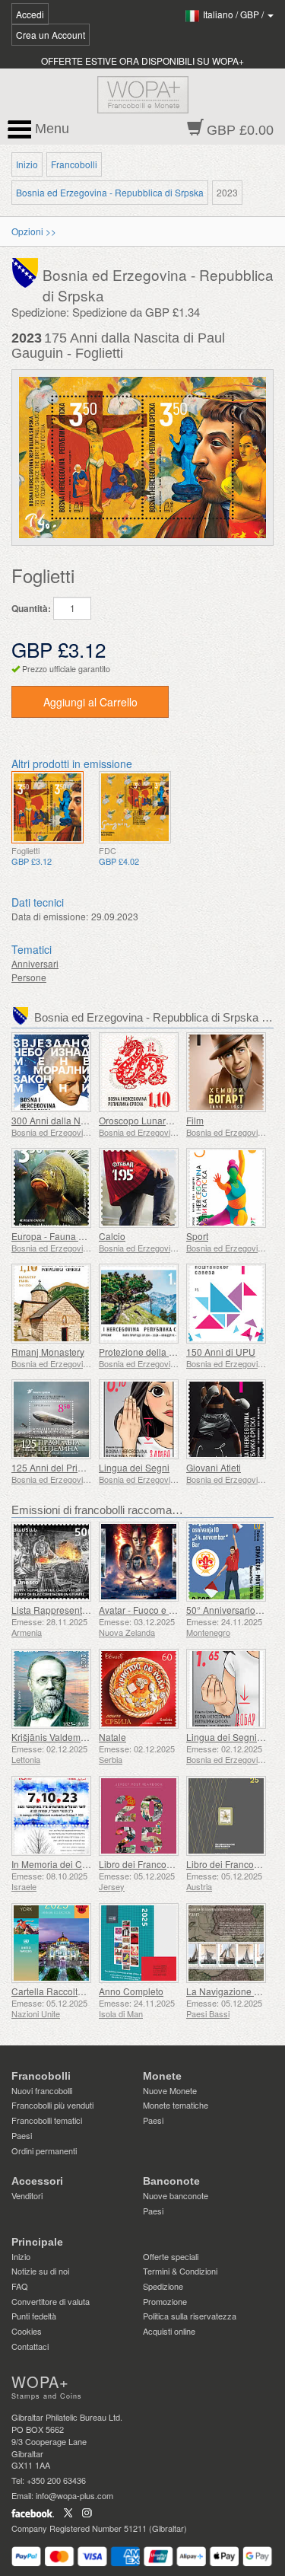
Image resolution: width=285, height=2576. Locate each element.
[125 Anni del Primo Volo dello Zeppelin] (51, 1419)
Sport (197, 1236)
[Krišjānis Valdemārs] (51, 1689)
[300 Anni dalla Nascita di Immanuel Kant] (51, 1072)
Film (195, 1120)
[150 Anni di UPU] (226, 1304)
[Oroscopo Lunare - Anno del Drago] (139, 1072)
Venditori (27, 2195)
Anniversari (35, 963)
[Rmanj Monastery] (51, 1304)
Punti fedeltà (34, 2316)
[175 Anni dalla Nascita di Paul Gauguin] (47, 807)
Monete (162, 2076)
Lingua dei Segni (134, 1467)
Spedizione (163, 2286)
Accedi (30, 14)
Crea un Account (51, 35)
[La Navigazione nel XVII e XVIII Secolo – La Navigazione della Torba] (226, 1943)
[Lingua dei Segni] (139, 1419)
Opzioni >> (34, 231)
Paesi (22, 2135)
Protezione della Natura (148, 1352)
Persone (29, 977)
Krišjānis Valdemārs (52, 1737)
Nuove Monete (170, 2090)
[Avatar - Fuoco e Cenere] (139, 1562)
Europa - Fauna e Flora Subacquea (84, 1236)
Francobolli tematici (47, 2120)
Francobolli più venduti (52, 2105)
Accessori (37, 2181)
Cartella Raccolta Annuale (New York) (90, 1991)
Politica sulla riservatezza (190, 2316)
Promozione (165, 2301)
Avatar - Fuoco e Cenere (149, 1610)
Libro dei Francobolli (141, 1864)
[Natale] (139, 1689)
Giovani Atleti (214, 1467)
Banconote (171, 2181)
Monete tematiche (176, 2105)
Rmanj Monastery (48, 1352)
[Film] (226, 1072)
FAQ (20, 2286)
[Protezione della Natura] (139, 1304)
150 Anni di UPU (221, 1352)
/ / (234, 14)
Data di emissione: (50, 916)
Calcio (112, 1236)
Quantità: (31, 609)
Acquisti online (169, 2331)
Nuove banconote (176, 2195)
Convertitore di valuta (51, 2301)
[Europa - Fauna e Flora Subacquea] (51, 1188)
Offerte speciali (171, 2256)
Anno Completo (131, 1991)
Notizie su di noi (40, 2271)
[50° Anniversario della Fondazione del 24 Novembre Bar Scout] (226, 1562)
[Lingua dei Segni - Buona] (226, 1689)
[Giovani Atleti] (226, 1419)
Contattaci (30, 2346)
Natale (112, 1737)
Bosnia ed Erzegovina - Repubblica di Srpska (110, 192)
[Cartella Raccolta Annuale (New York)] (51, 1943)
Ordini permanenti (44, 2150)
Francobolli (74, 164)
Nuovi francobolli (42, 2090)
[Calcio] (139, 1188)
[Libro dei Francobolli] (139, 1816)
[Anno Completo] (139, 1943)
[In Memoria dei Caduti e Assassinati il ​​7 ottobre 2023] (51, 1816)
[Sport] (226, 1188)
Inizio (27, 164)
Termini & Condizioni (180, 2271)
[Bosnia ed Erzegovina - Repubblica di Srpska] (27, 271)
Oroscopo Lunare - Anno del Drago (171, 1120)
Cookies (27, 2331)
